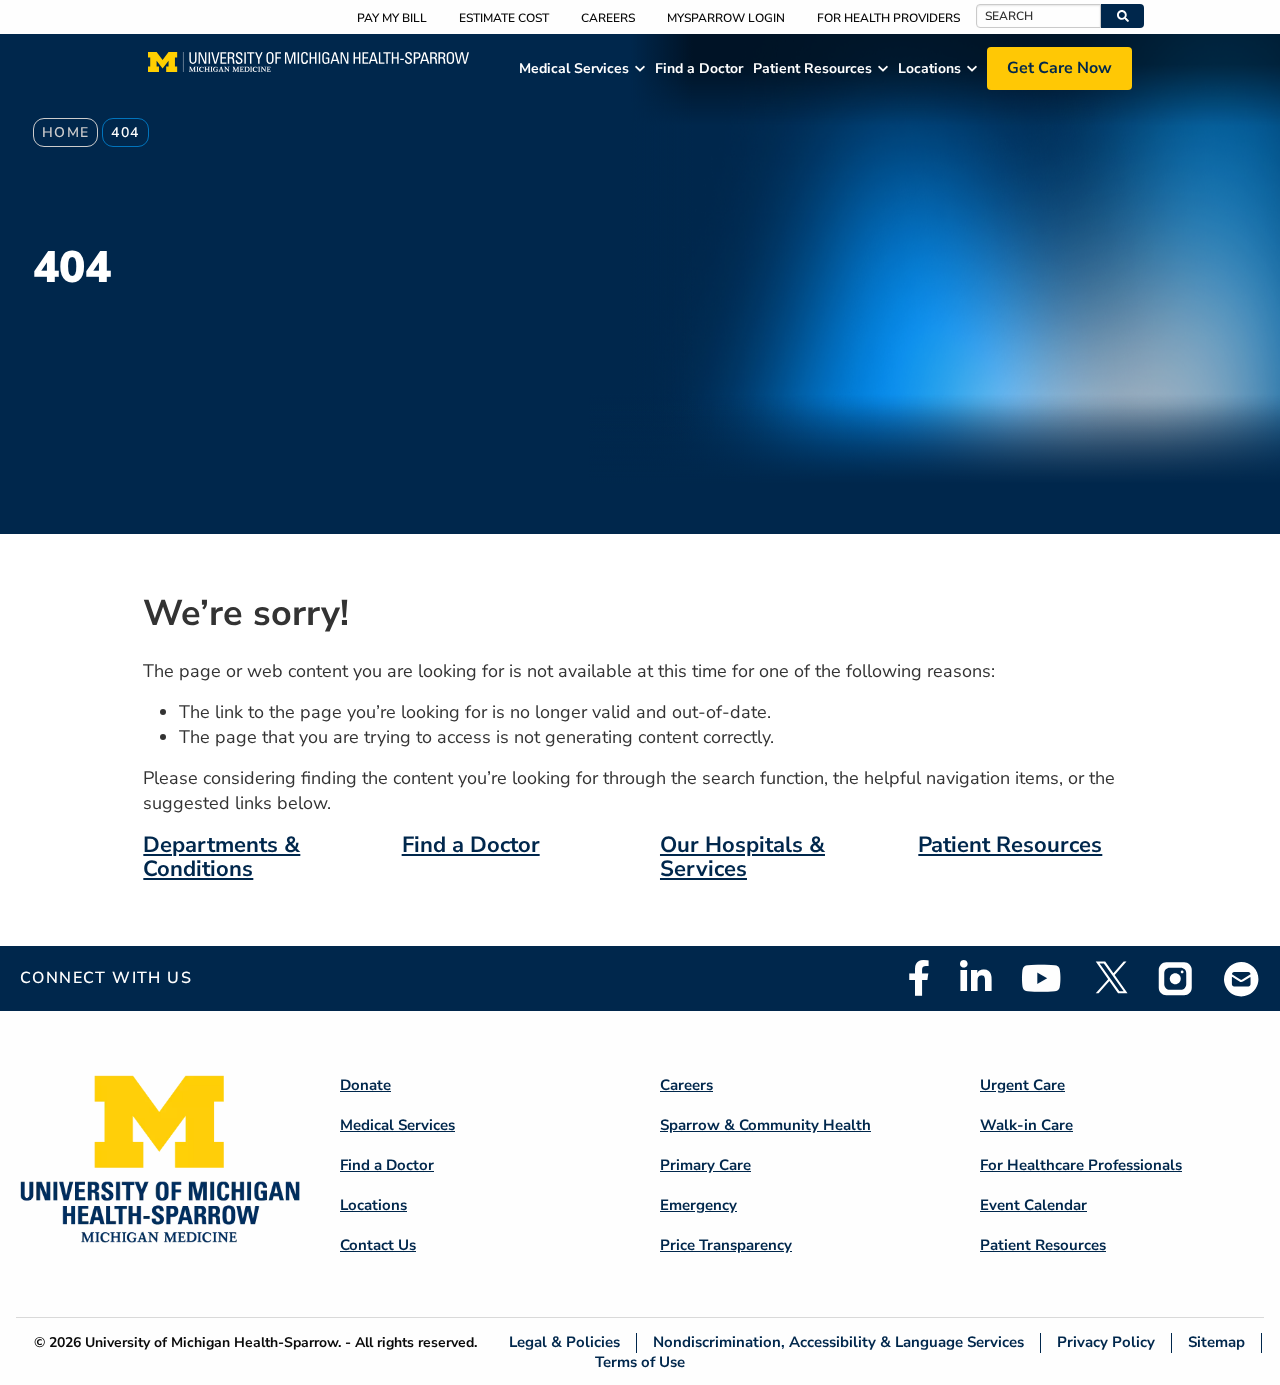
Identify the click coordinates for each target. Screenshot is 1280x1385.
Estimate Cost (504, 18)
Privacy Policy (1106, 1342)
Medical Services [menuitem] (574, 68)
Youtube (1041, 978)
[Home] (308, 68)
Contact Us (378, 1245)
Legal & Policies (564, 1342)
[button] (1122, 16)
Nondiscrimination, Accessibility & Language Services (838, 1342)
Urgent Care (1022, 1085)
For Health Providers (888, 18)
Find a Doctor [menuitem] (699, 68)
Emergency (698, 1205)
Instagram (1176, 978)
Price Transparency (726, 1245)
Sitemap (1216, 1342)
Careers (608, 18)
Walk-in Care (1026, 1125)
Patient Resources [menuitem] (812, 68)
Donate (365, 1085)
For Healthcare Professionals (1081, 1165)
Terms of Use (640, 1361)
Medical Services (397, 1125)
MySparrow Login (726, 18)
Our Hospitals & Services (742, 857)
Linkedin (975, 978)
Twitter (1110, 978)
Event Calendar (1033, 1205)
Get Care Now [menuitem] (1059, 68)
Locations (373, 1205)
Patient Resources (1010, 845)
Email (1242, 978)
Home (66, 132)
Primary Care (705, 1165)
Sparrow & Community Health (765, 1125)
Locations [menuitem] (929, 68)
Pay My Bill (392, 18)
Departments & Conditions (221, 857)
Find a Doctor (471, 845)
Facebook (919, 978)
